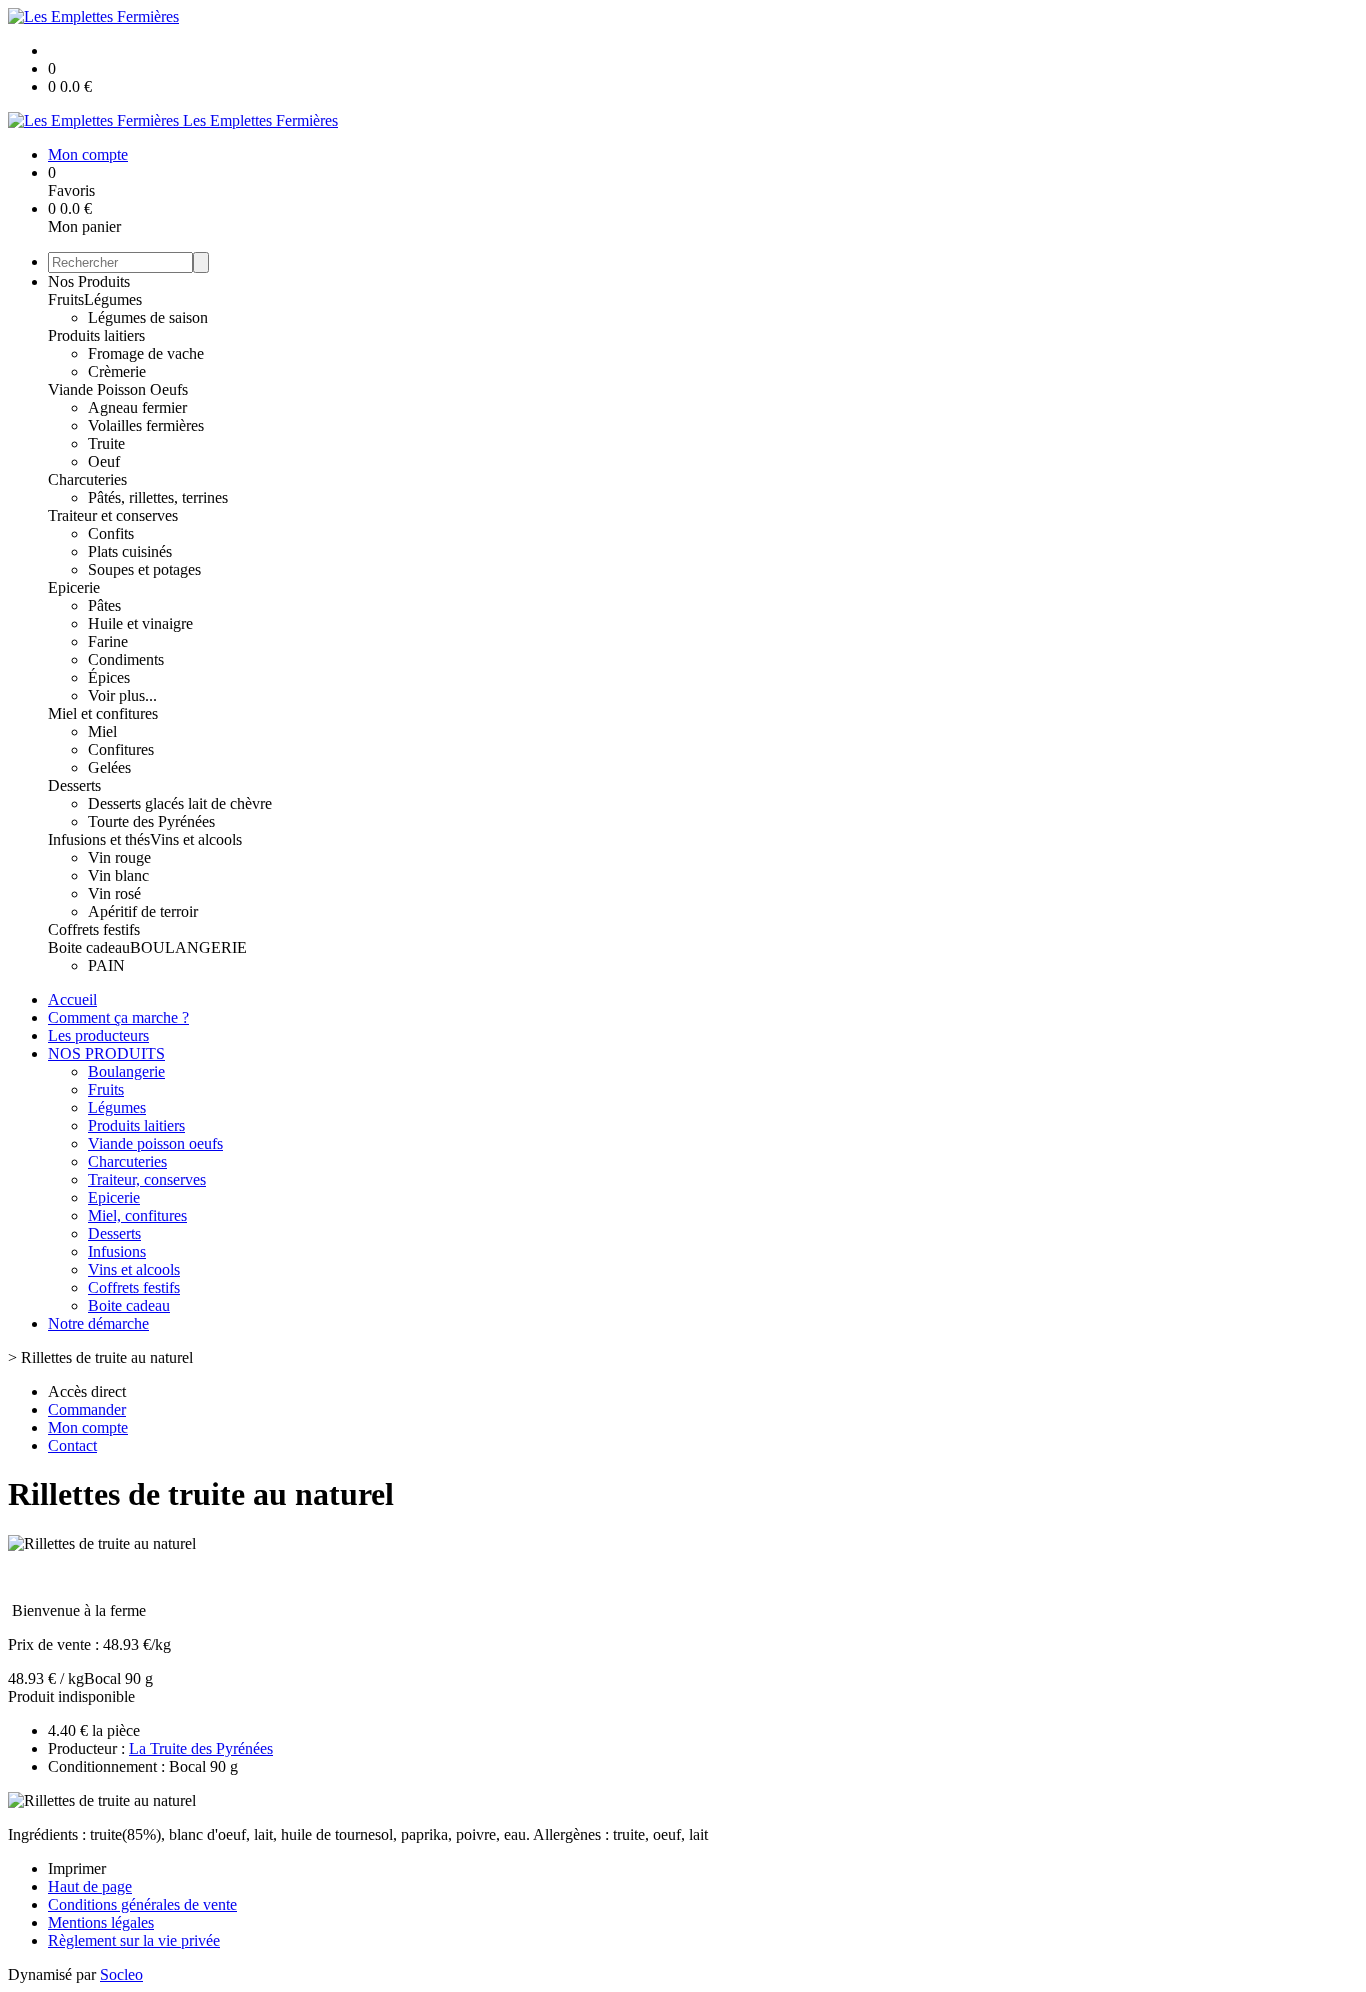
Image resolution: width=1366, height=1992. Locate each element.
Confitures (121, 749)
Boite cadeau (89, 947)
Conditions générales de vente (142, 1904)
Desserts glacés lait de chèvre (180, 803)
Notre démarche (98, 1323)
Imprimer (77, 1868)
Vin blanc (118, 875)
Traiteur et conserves (113, 515)
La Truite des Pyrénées (201, 1748)
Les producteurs (98, 1035)
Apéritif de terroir (143, 911)
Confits (111, 533)
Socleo (121, 1974)
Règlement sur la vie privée (134, 1940)
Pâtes (104, 605)
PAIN (106, 965)
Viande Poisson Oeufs (118, 389)
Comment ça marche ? (118, 1017)
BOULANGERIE (188, 947)
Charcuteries (87, 479)
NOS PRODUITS (106, 1053)
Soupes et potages (144, 569)
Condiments (126, 659)
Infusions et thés (99, 839)
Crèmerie (117, 371)
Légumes (113, 299)
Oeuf (104, 461)
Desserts (74, 785)
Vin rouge (119, 857)
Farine (108, 641)
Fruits (66, 299)
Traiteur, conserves (147, 1179)
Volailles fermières (146, 425)
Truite (106, 443)
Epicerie (74, 587)
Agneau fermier (137, 407)
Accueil (72, 999)
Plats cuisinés (130, 551)
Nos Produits (89, 281)
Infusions (117, 1251)
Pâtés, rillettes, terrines (158, 497)
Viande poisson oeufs (155, 1143)
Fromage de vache (146, 353)
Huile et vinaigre (140, 623)
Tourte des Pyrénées (151, 821)
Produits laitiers (96, 335)
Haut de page (90, 1886)
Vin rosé (114, 893)
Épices (109, 677)
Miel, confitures (137, 1215)
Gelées (109, 767)
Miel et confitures (103, 713)
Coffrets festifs (94, 929)
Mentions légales (101, 1922)
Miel (102, 731)
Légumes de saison (148, 317)
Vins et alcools (196, 839)
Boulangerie (126, 1071)
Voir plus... (122, 695)
